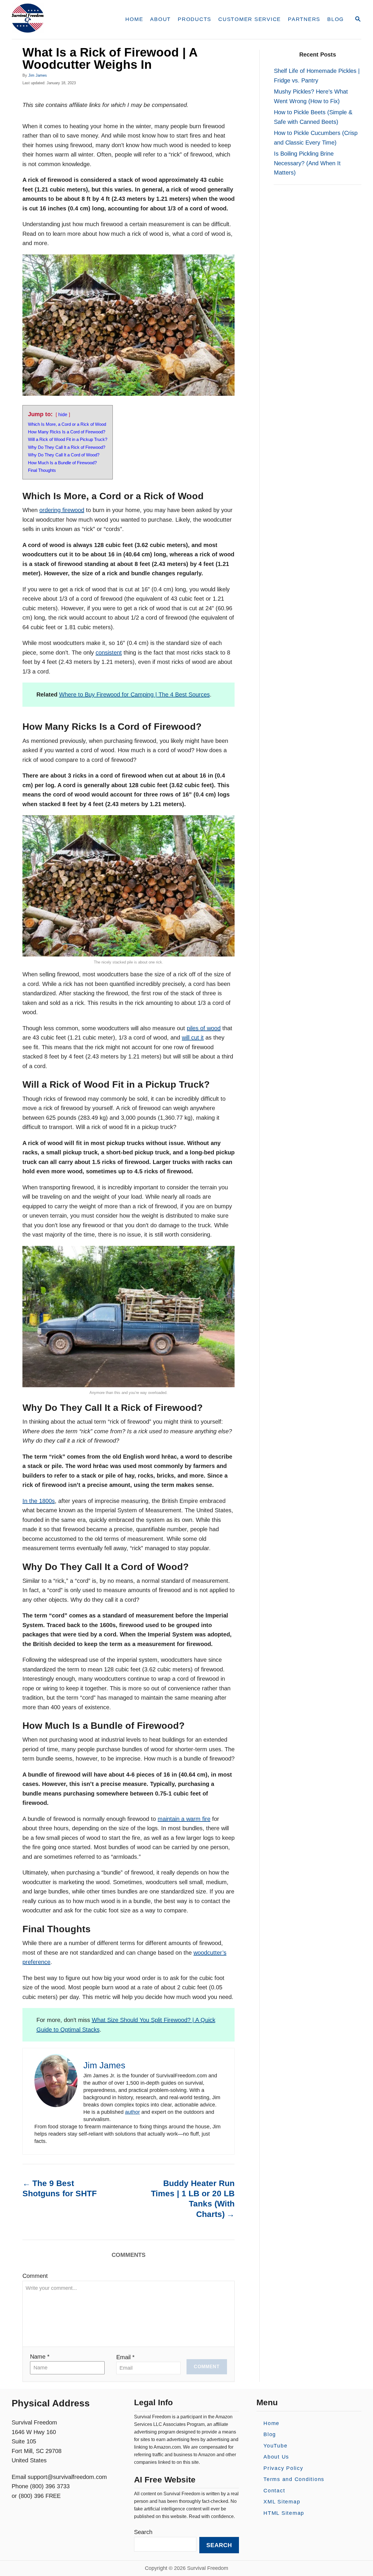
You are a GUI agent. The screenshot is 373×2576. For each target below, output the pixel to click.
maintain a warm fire (184, 1819)
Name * (40, 2357)
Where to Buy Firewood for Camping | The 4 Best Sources (134, 694)
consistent (109, 653)
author (132, 2112)
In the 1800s (39, 1501)
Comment (35, 2276)
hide (63, 415)
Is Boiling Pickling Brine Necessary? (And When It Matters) (307, 163)
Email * (125, 2357)
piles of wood (204, 1028)
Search (143, 2532)
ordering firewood (62, 510)
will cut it (193, 1038)
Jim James (38, 75)
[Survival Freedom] (61, 20)
